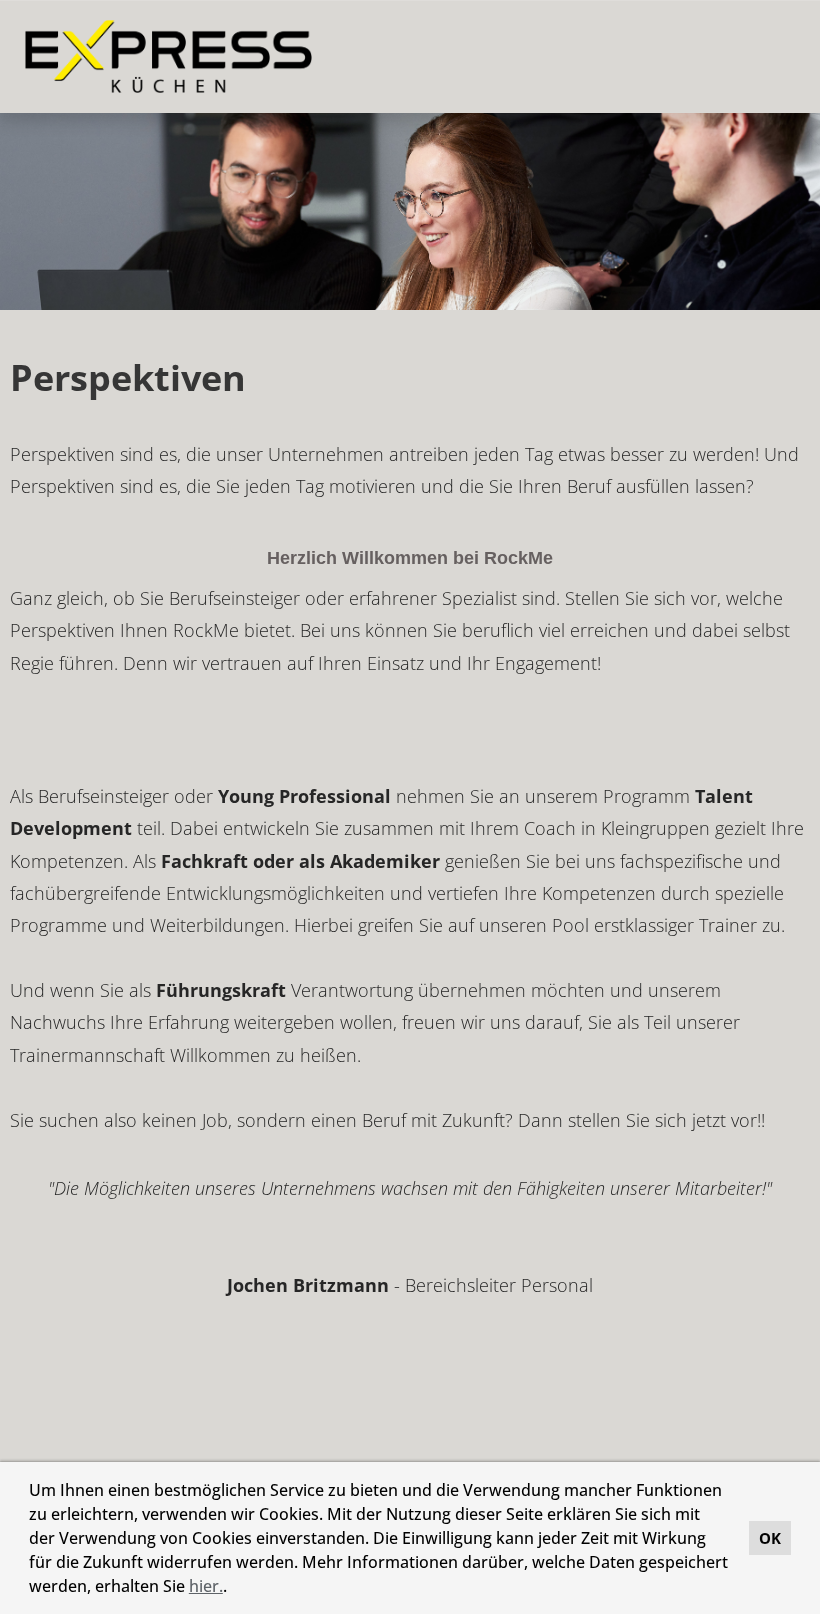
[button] (234, 1589)
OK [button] (770, 1538)
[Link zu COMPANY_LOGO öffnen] (168, 56)
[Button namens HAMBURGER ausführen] (771, 56)
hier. (206, 1586)
